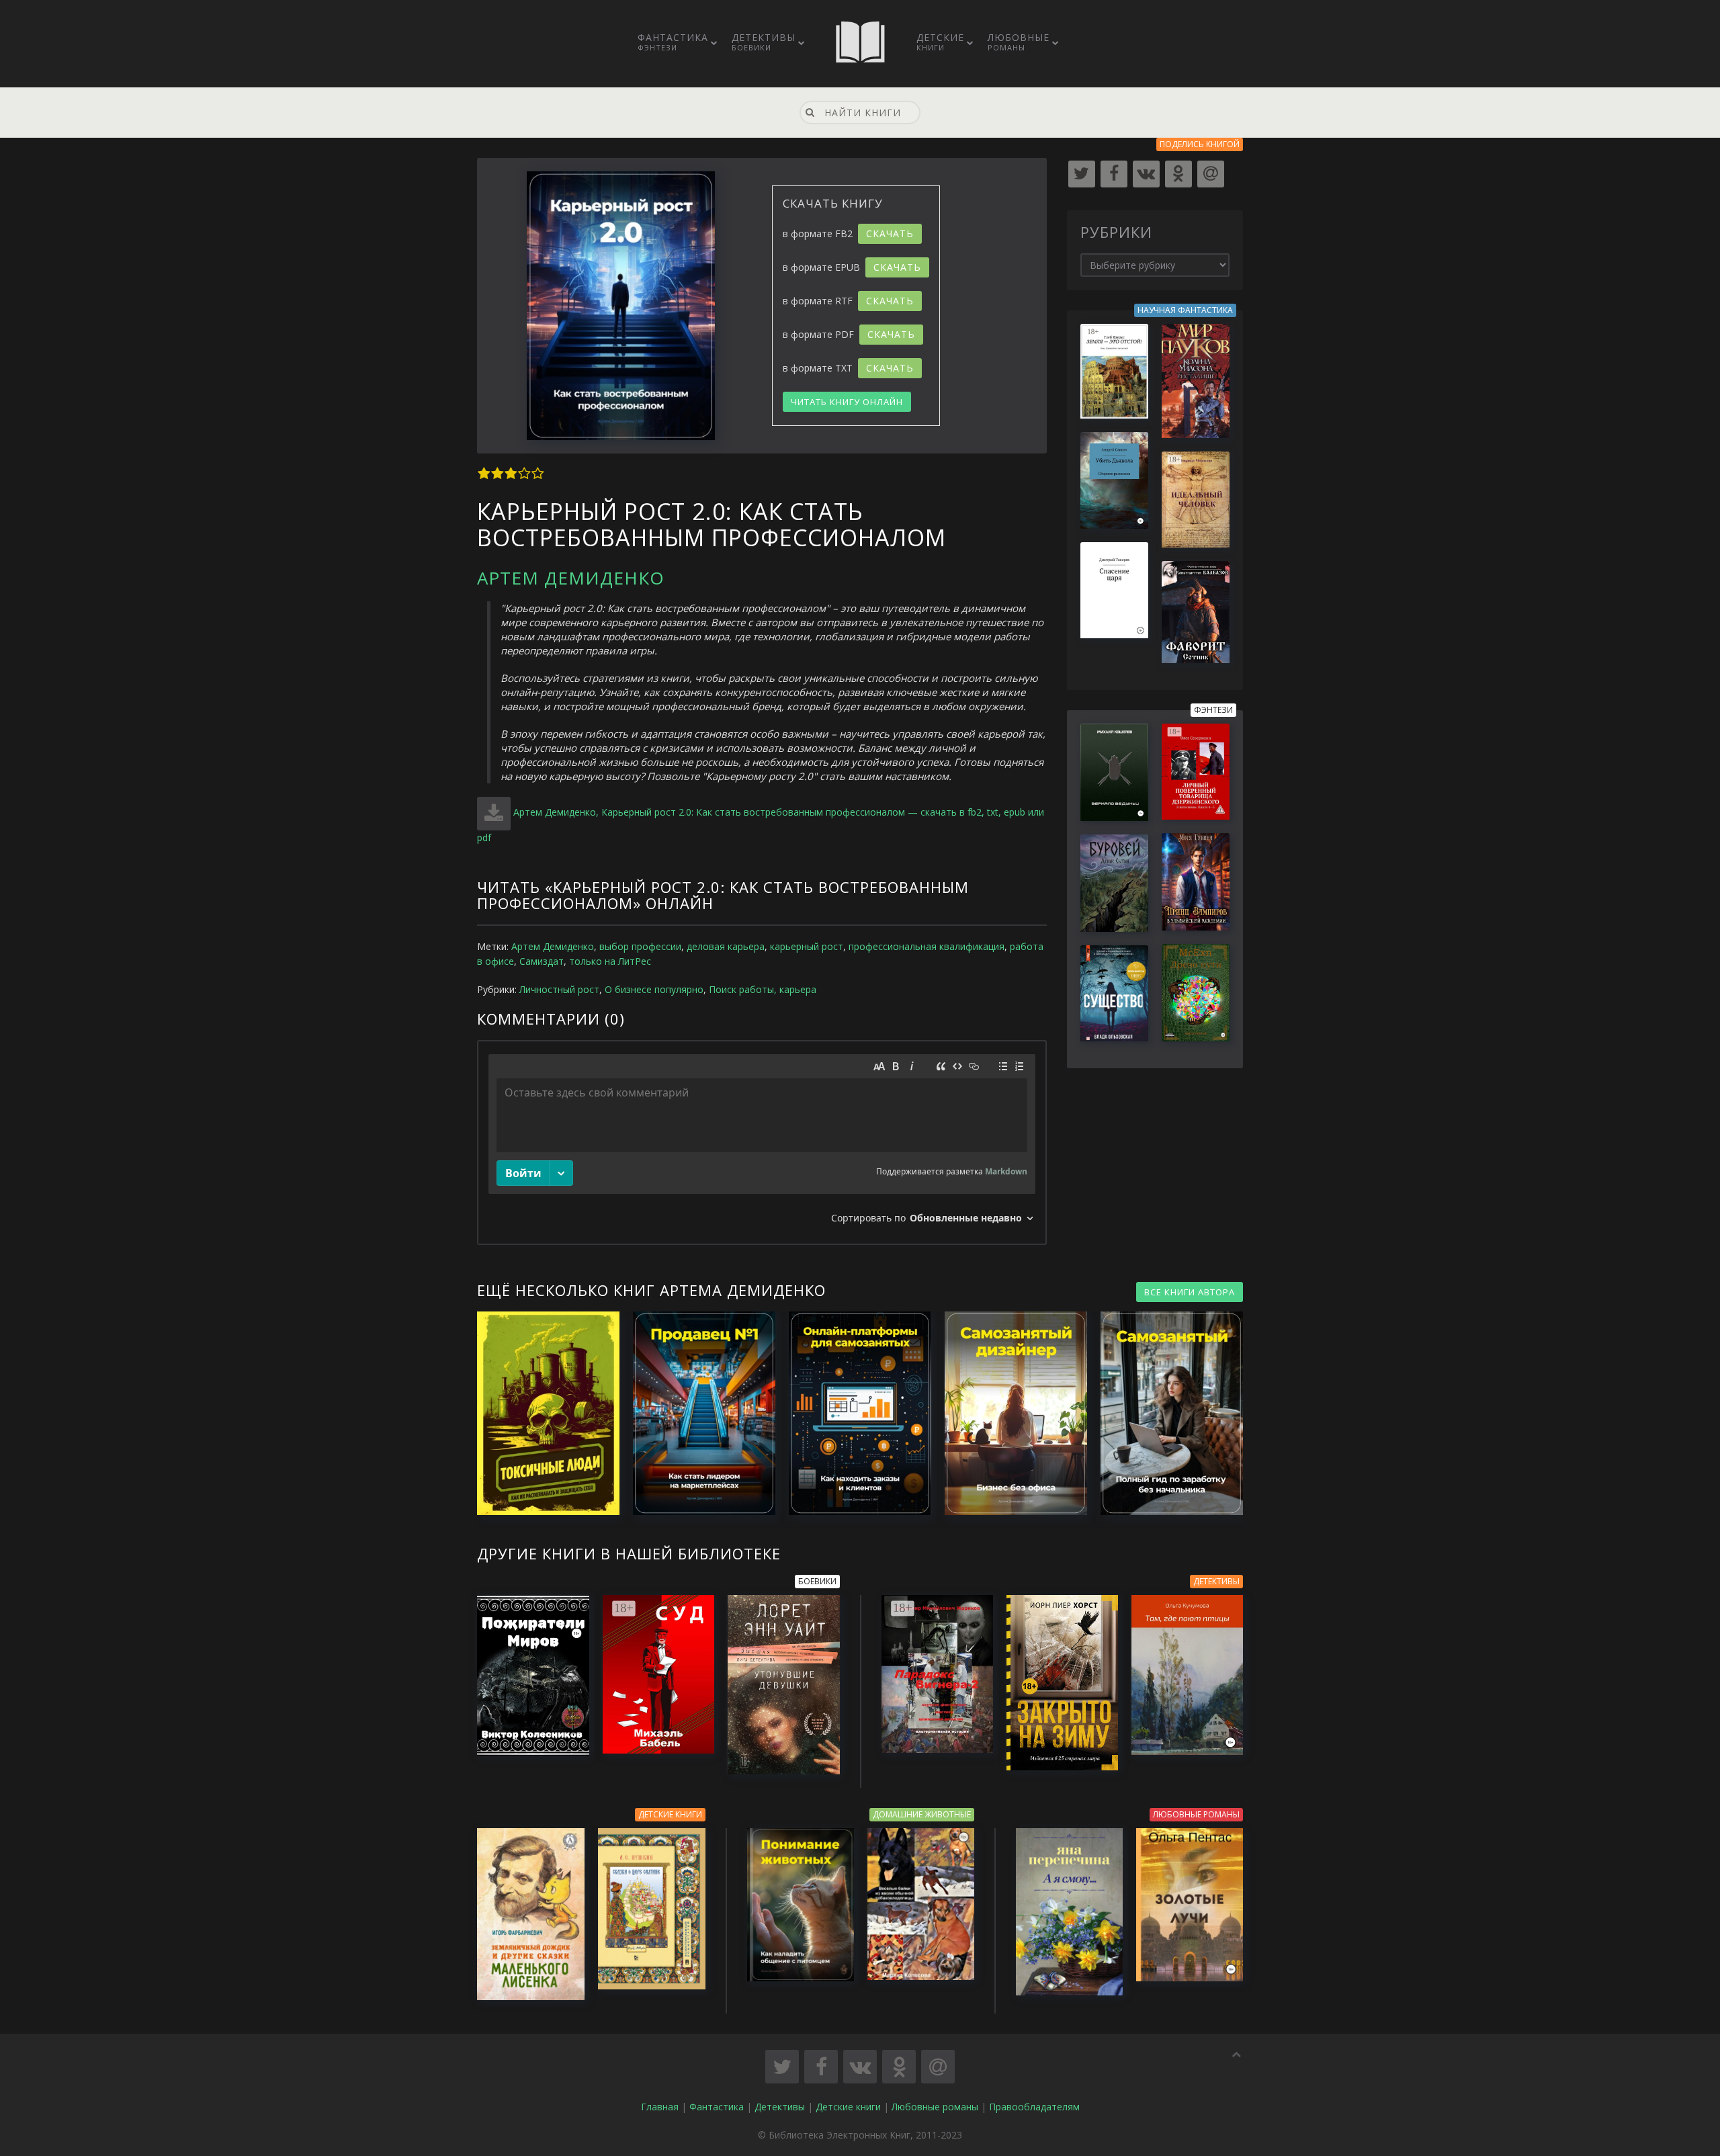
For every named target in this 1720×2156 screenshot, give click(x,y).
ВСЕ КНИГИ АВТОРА (1190, 1292)
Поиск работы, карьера (763, 989)
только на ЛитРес (610, 961)
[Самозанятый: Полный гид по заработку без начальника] (1165, 1413)
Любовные (1019, 42)
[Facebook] (1114, 174)
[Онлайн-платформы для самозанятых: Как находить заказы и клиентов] (853, 1413)
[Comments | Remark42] (762, 1142)
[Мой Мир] (1211, 174)
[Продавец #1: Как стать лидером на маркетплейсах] (697, 1413)
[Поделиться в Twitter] (782, 2067)
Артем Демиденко (571, 578)
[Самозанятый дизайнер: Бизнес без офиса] (1009, 1413)
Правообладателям (1034, 2107)
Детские (940, 42)
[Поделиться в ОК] (899, 2067)
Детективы (764, 42)
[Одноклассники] (1178, 174)
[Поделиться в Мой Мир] (938, 2067)
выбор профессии (640, 946)
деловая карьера (726, 946)
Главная (660, 2107)
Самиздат (542, 961)
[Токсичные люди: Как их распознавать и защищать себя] (542, 1413)
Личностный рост (559, 989)
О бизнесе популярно (654, 989)
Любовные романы (935, 2107)
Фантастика (673, 42)
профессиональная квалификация (927, 946)
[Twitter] (1082, 174)
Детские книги (848, 2107)
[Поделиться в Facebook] (821, 2067)
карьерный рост (807, 946)
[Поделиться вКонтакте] (860, 2067)
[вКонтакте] (1146, 174)
